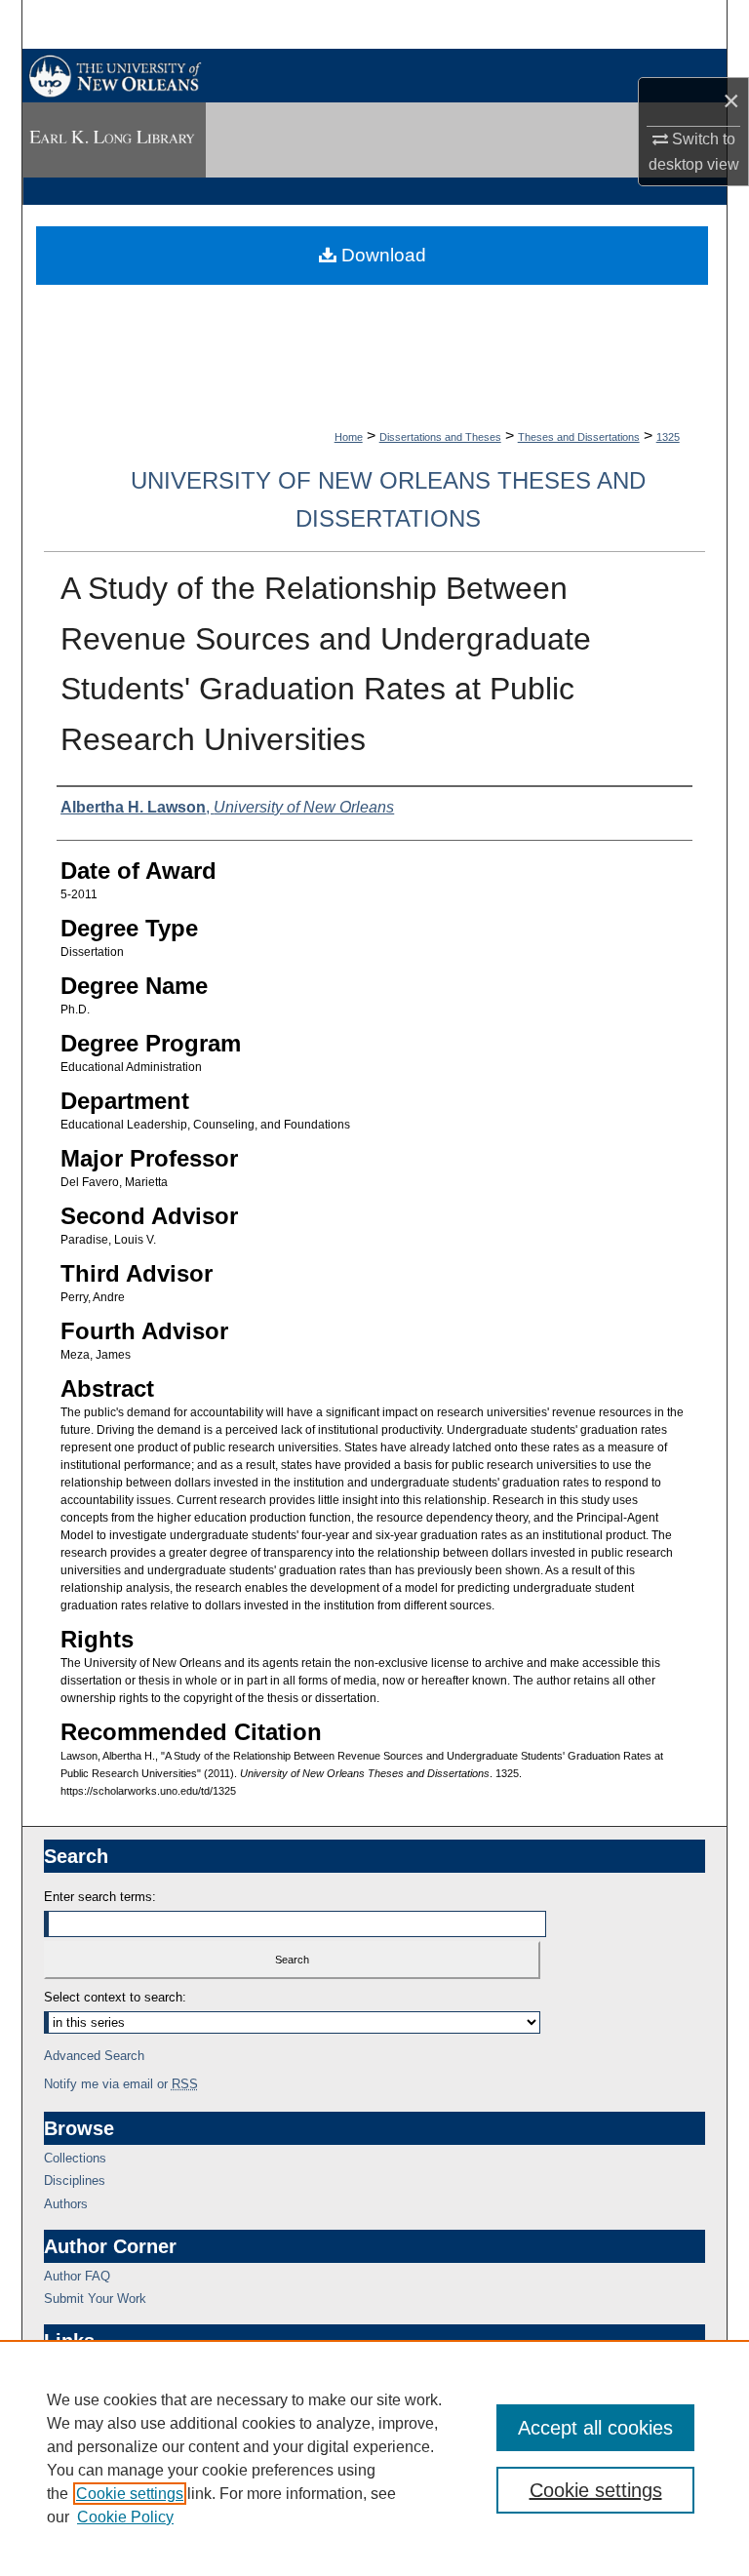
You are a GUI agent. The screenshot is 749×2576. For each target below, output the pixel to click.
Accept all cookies (595, 2428)
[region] (374, 2458)
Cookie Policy (125, 2517)
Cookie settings (130, 2494)
